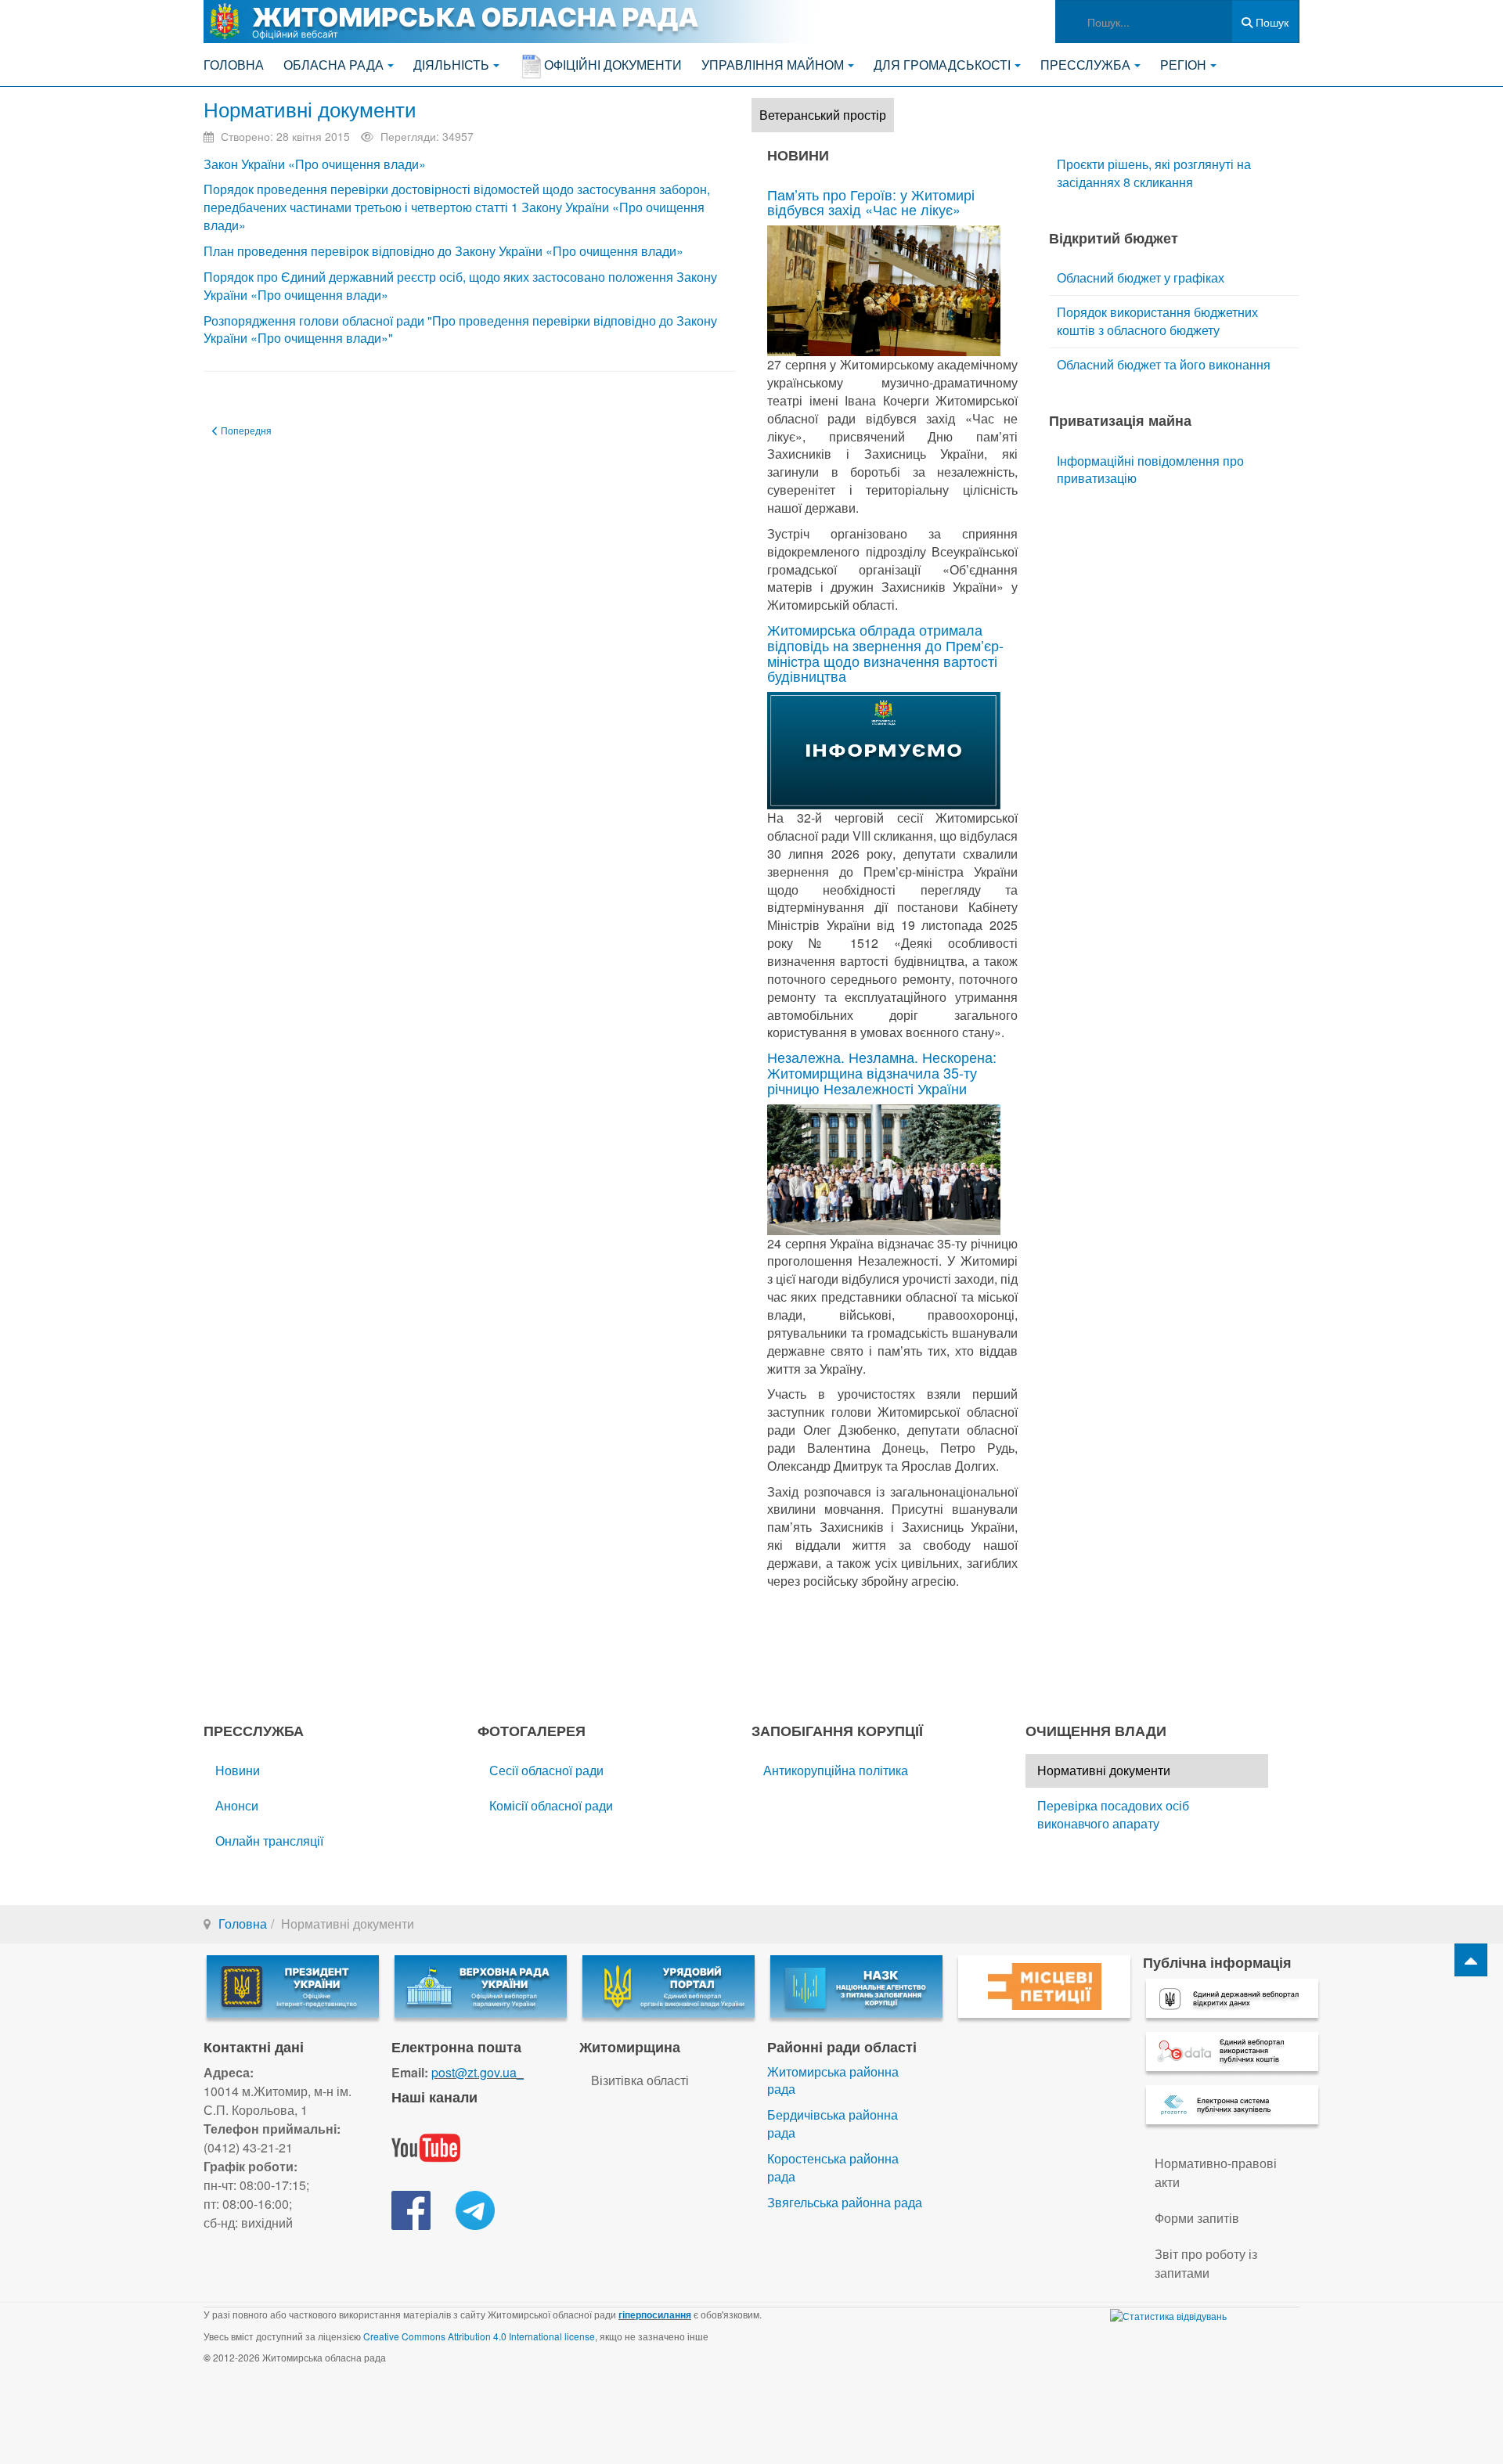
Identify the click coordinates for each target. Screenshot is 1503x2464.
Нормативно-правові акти (1216, 2172)
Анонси (237, 1805)
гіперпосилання (655, 2315)
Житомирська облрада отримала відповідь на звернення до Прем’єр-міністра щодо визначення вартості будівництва (885, 652)
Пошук (1271, 22)
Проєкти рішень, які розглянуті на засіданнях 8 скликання (1154, 173)
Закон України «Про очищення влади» (315, 164)
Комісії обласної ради (551, 1805)
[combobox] (1144, 22)
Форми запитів (1197, 2218)
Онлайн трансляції (269, 1841)
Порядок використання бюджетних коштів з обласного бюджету (1157, 321)
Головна (234, 65)
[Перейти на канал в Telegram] (475, 2209)
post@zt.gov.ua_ (478, 2072)
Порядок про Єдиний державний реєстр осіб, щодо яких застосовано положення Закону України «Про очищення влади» (460, 286)
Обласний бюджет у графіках (1141, 277)
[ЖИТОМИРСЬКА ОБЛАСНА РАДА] (517, 22)
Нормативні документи (310, 108)
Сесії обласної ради (546, 1770)
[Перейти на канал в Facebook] (411, 2209)
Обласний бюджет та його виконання (1164, 364)
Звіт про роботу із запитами (1206, 2263)
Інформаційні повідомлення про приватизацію (1150, 470)
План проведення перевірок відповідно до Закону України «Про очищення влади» (443, 251)
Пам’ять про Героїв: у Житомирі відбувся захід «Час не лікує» (871, 202)
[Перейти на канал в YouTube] (426, 2147)
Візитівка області (640, 2080)
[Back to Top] (1471, 1960)
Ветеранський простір (823, 115)
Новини (238, 1770)
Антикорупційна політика (836, 1770)
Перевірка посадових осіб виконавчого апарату (1113, 1814)
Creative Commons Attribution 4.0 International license (479, 2336)
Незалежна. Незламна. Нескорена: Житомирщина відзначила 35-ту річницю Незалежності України (882, 1072)
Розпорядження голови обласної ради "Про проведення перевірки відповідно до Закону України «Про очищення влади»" (460, 330)
